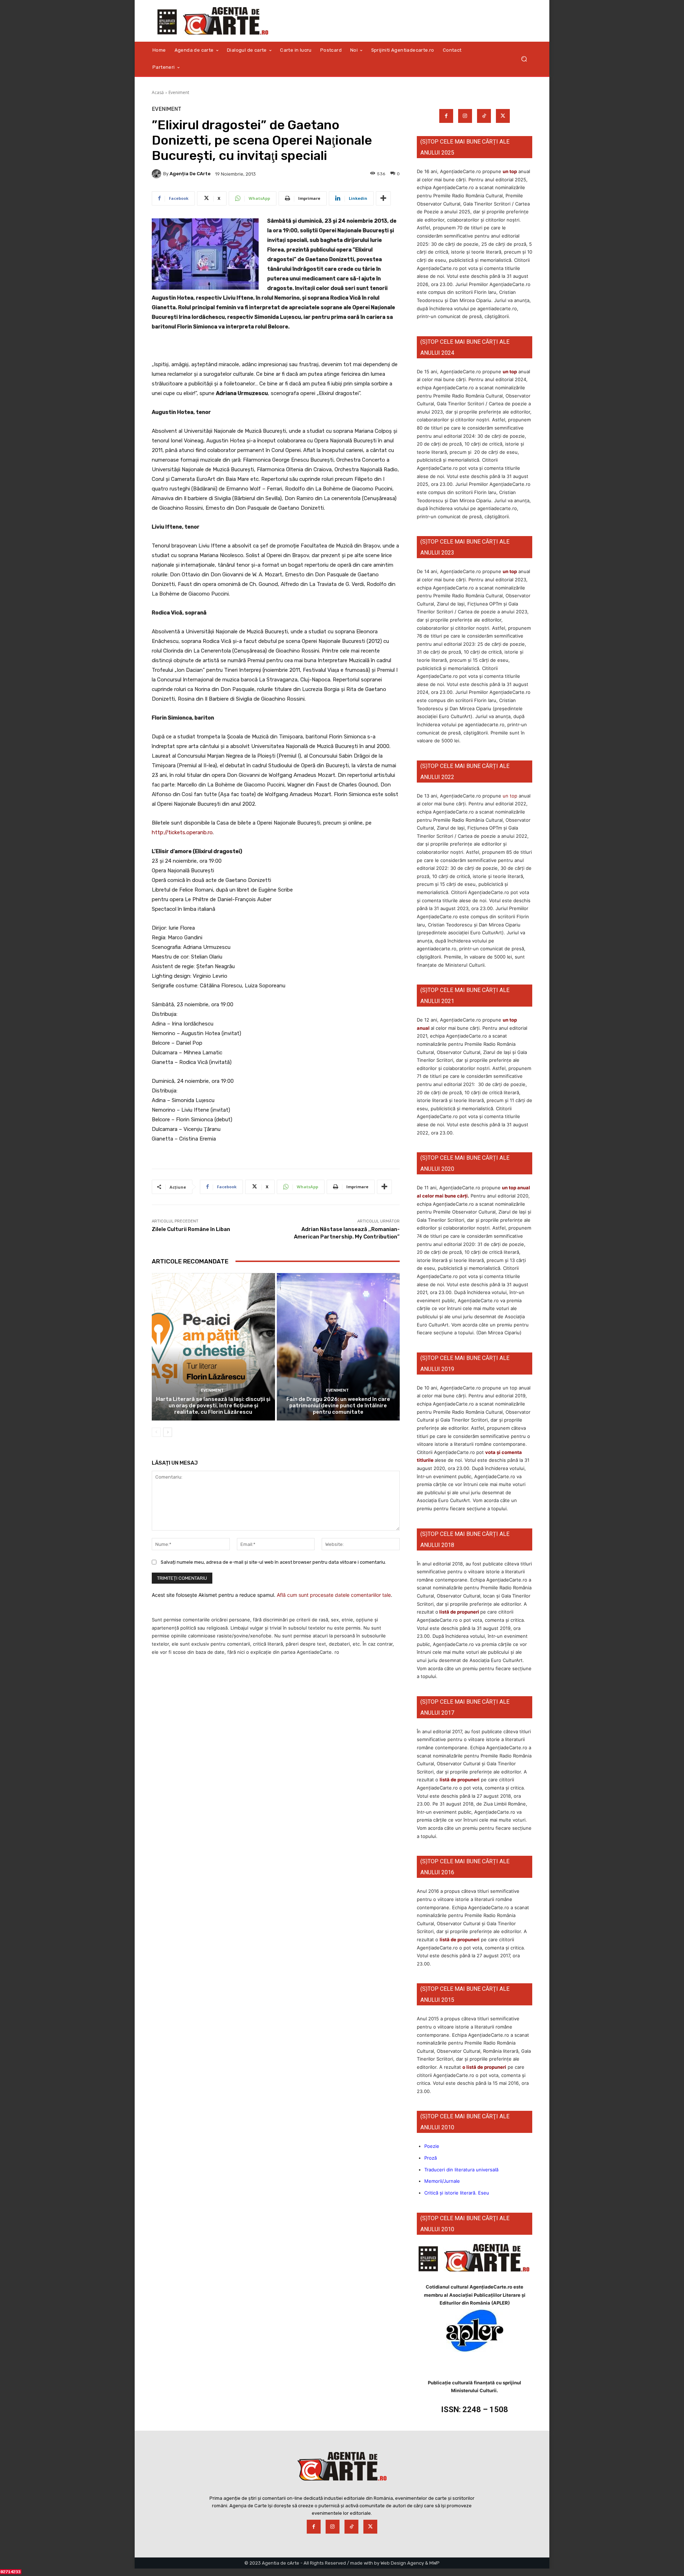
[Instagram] (465, 116)
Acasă (158, 92)
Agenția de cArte (190, 174)
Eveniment (179, 92)
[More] (383, 198)
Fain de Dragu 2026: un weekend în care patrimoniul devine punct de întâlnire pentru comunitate (338, 1406)
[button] (524, 59)
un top (510, 171)
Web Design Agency (402, 2563)
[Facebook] (446, 116)
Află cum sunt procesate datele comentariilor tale (334, 1595)
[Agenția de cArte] (157, 174)
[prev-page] (156, 1432)
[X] (503, 116)
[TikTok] (484, 116)
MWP (434, 2563)
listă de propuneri (459, 1612)
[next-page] (168, 1432)
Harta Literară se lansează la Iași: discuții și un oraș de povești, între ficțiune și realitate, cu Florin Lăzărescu (213, 1406)
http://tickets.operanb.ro (182, 832)
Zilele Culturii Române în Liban (191, 1229)
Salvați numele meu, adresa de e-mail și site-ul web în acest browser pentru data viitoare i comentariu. (273, 1562)
